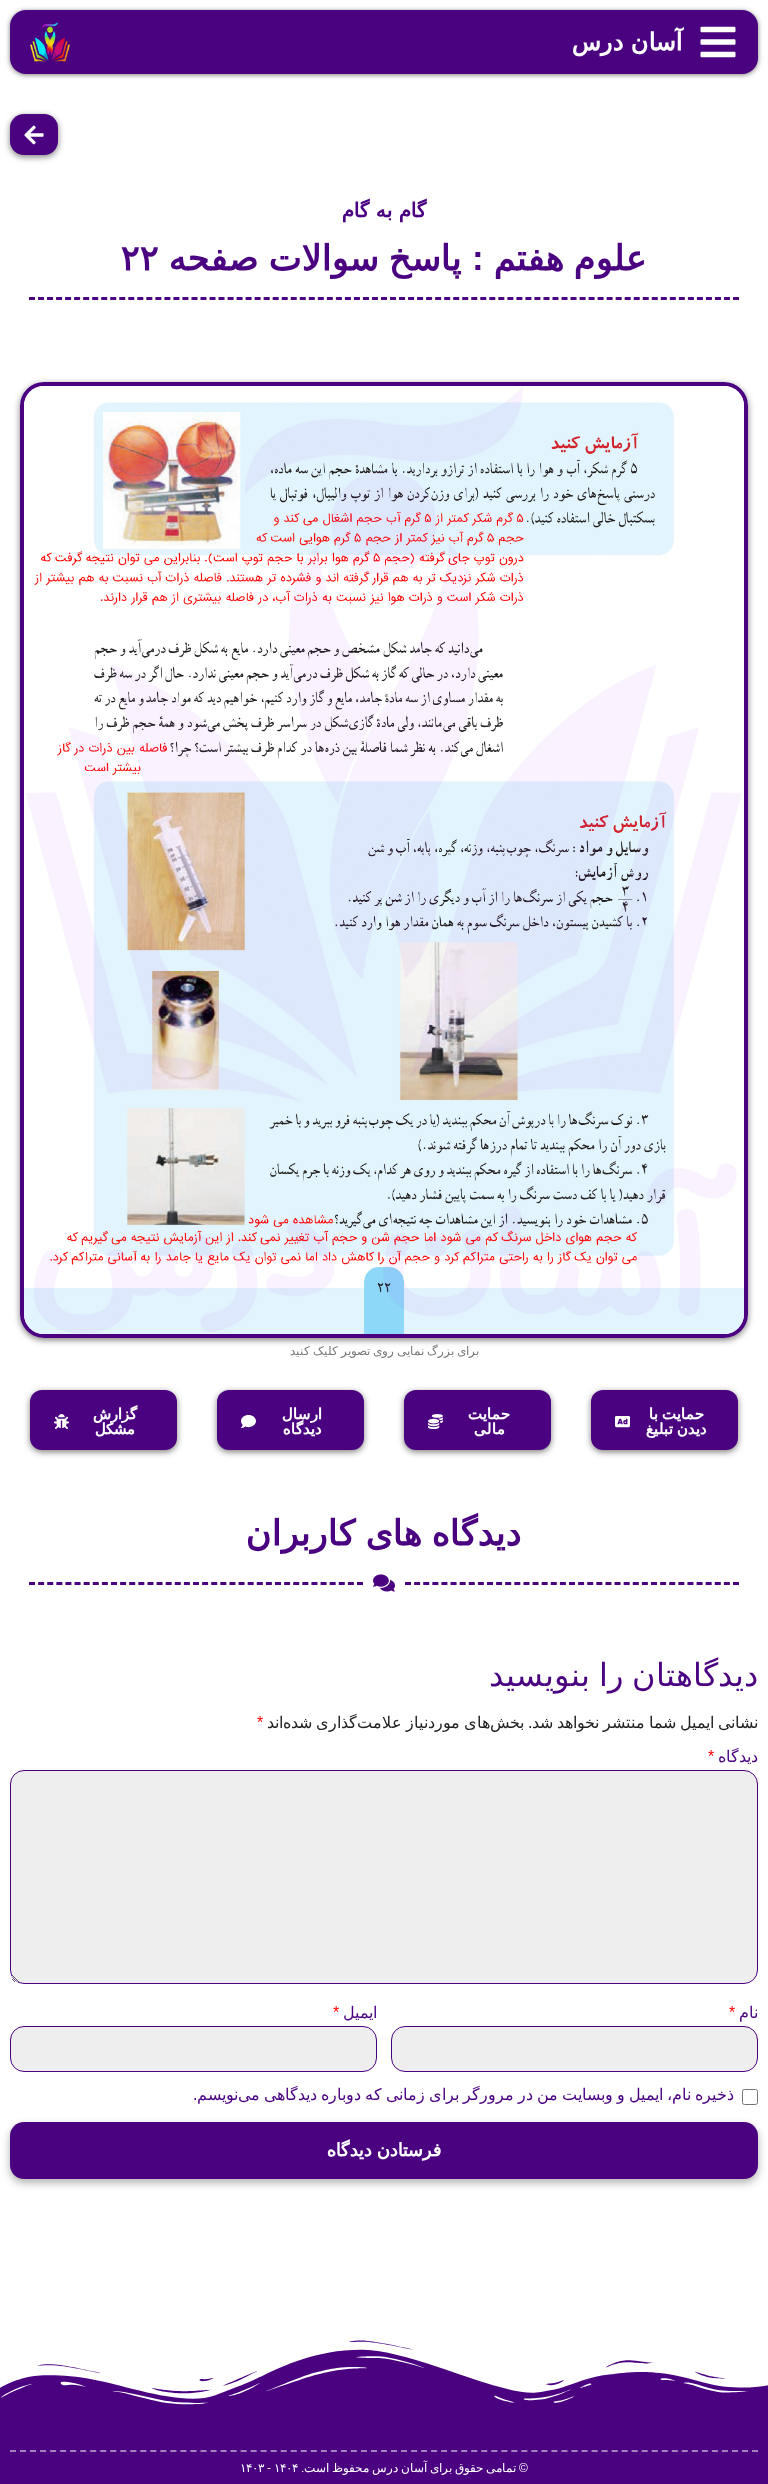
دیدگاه (733, 1757)
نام (743, 2013)
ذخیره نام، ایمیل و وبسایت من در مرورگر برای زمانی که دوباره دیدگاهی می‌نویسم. (463, 2095)
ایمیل (355, 2013)
